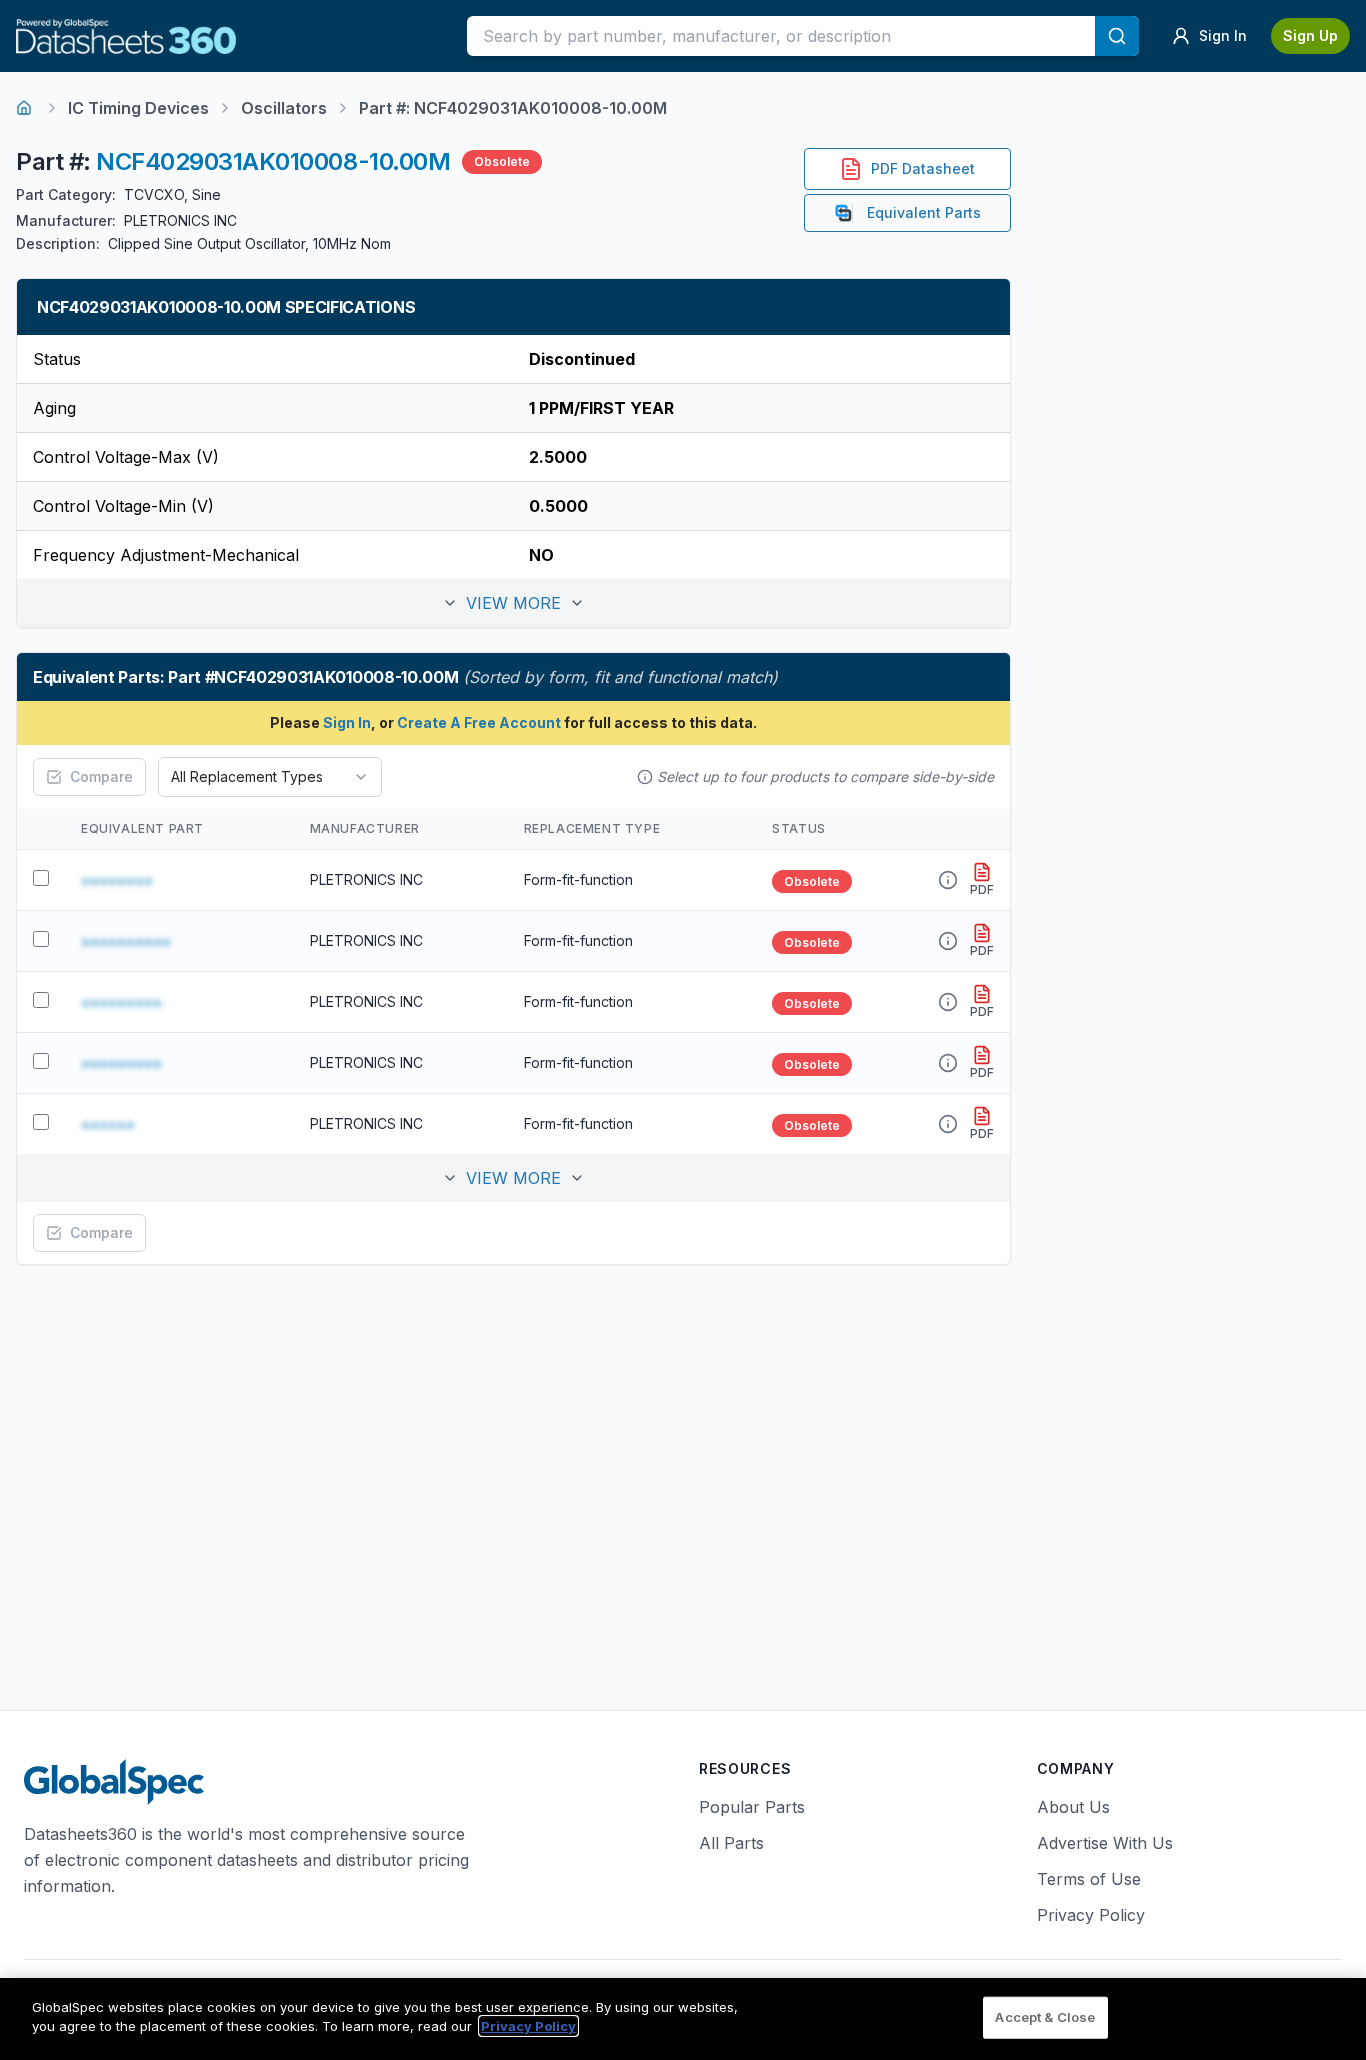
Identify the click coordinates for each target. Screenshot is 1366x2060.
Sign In (347, 722)
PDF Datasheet (923, 168)
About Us (1073, 1807)
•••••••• (117, 880)
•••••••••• (126, 941)
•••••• (108, 1124)
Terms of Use (1089, 1879)
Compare (101, 776)
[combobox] (270, 777)
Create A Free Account (479, 722)
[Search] (1117, 36)
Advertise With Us (1105, 1843)
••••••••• (121, 1002)
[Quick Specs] (948, 880)
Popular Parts (752, 1807)
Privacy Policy (1091, 1915)
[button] (513, 603)
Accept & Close (1045, 2017)
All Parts (731, 1843)
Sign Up (1310, 35)
